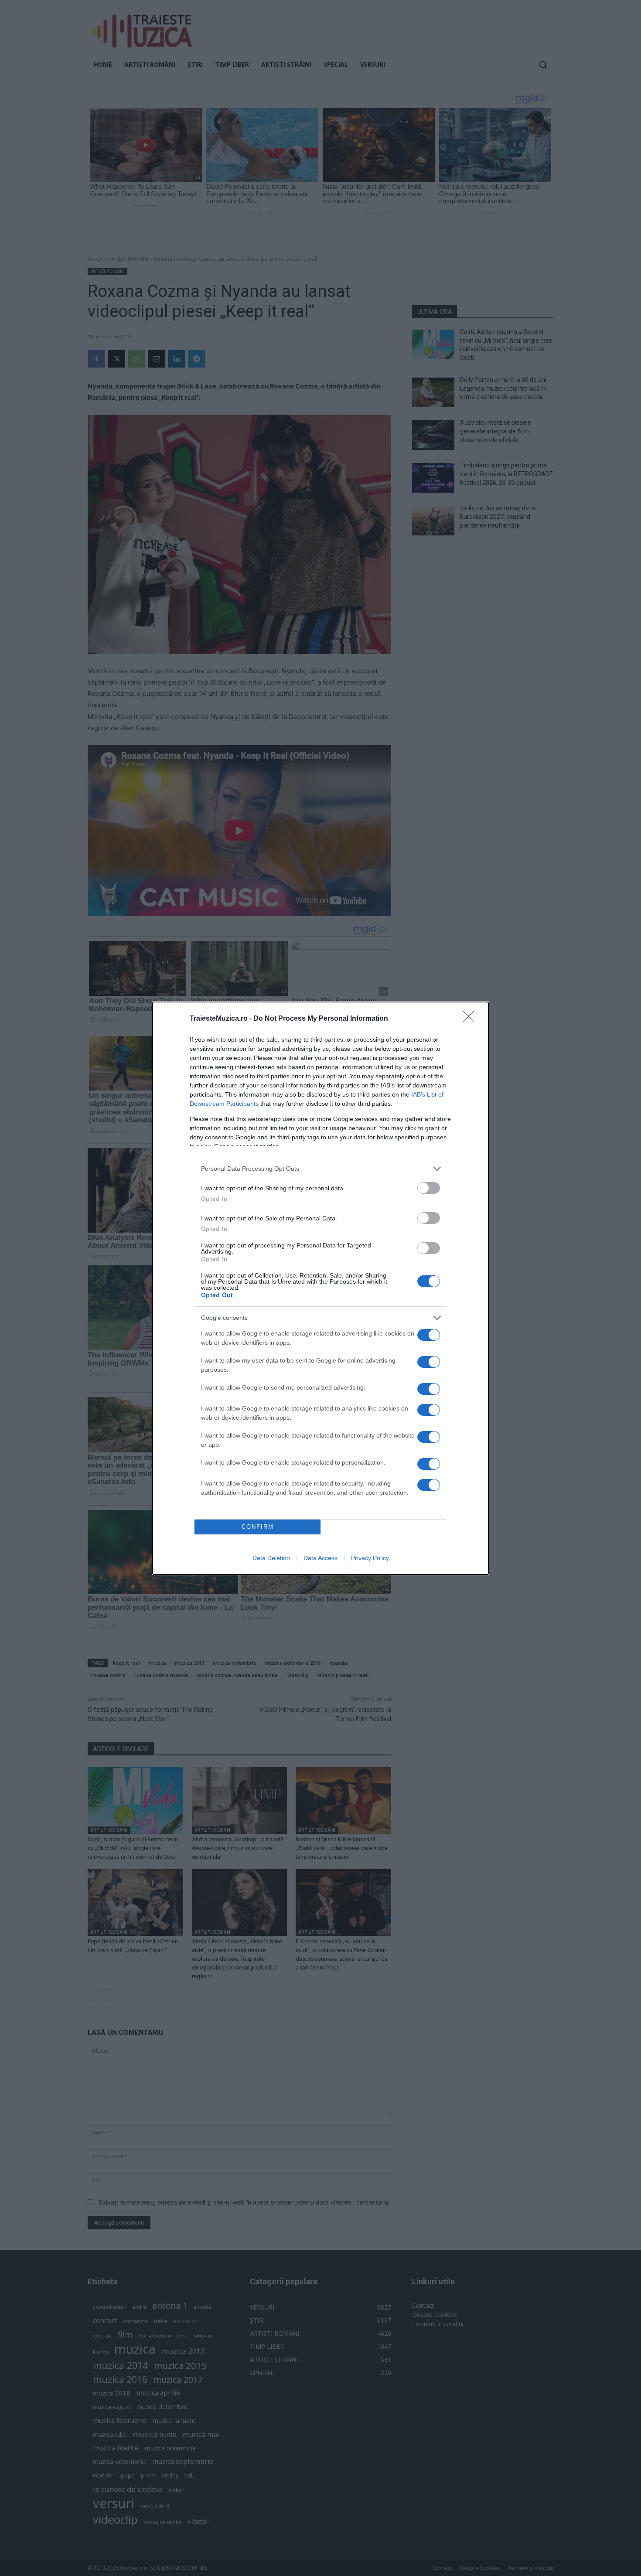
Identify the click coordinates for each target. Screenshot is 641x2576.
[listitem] (320, 1169)
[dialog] (320, 1288)
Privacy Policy (370, 1558)
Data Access (320, 1558)
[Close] (471, 1019)
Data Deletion (271, 1558)
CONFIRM (258, 1527)
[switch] (429, 1188)
